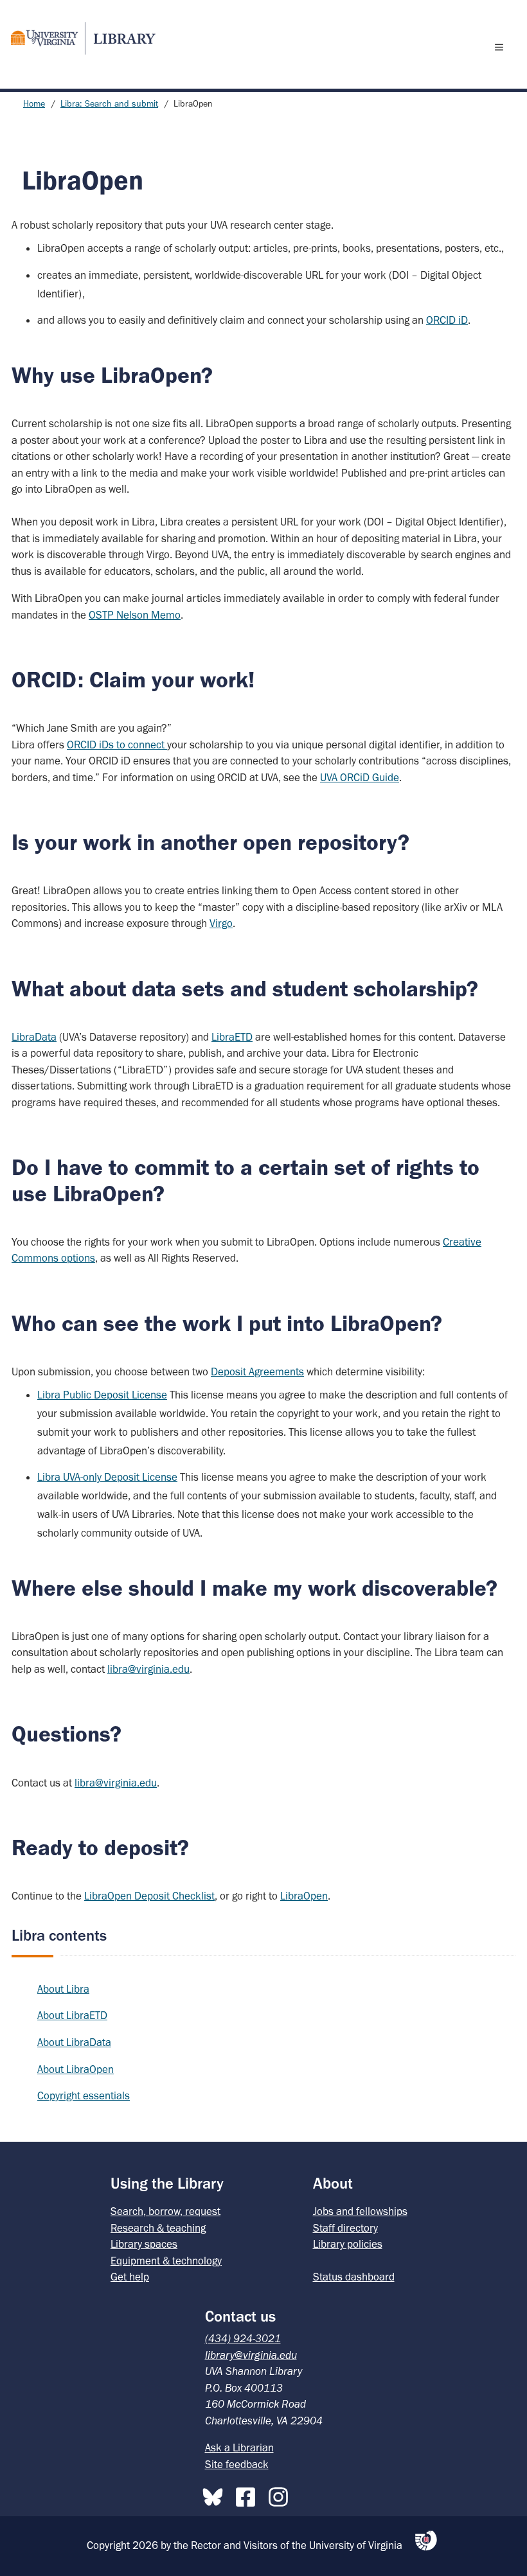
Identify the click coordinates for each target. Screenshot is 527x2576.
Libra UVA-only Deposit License (107, 1477)
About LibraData (74, 2042)
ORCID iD (447, 320)
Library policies (348, 2244)
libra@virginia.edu (148, 1669)
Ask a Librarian (239, 2448)
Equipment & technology (166, 2261)
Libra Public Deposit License (102, 1395)
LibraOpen (304, 1896)
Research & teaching (158, 2228)
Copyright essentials (84, 2095)
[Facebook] (249, 2494)
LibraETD (232, 1037)
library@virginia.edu (251, 2355)
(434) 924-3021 (243, 2338)
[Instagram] (281, 2494)
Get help (130, 2277)
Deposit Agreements (257, 1372)
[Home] (78, 38)
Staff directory (345, 2228)
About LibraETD (72, 2015)
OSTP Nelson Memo (135, 615)
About (333, 2183)
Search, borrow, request (165, 2211)
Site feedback (237, 2464)
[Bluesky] (216, 2494)
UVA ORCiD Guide (360, 777)
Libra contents (59, 1935)
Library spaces (144, 2244)
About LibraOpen (76, 2069)
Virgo (221, 923)
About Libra (63, 1989)
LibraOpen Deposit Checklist (149, 1896)
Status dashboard (354, 2277)
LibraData (34, 1037)
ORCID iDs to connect (117, 745)
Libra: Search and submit (109, 104)
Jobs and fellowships (360, 2211)
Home (34, 104)
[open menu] (502, 47)
